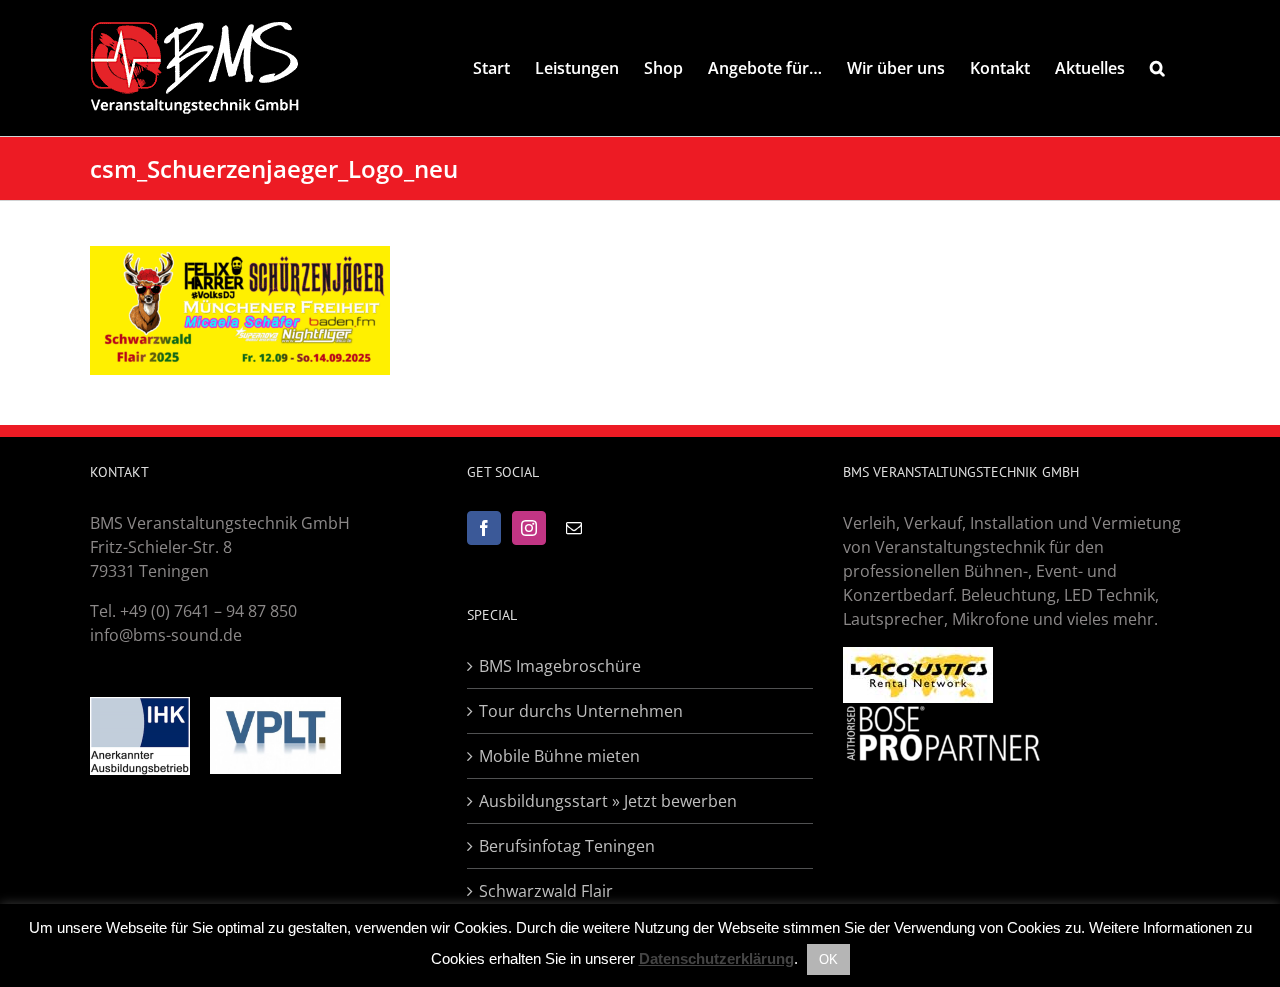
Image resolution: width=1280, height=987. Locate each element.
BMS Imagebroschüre (560, 666)
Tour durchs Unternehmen (581, 711)
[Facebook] (484, 528)
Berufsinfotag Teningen (567, 846)
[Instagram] (529, 528)
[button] (1157, 68)
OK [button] (828, 959)
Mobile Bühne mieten (559, 756)
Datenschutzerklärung (716, 958)
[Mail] (574, 528)
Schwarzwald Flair (546, 891)
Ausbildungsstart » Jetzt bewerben (608, 801)
